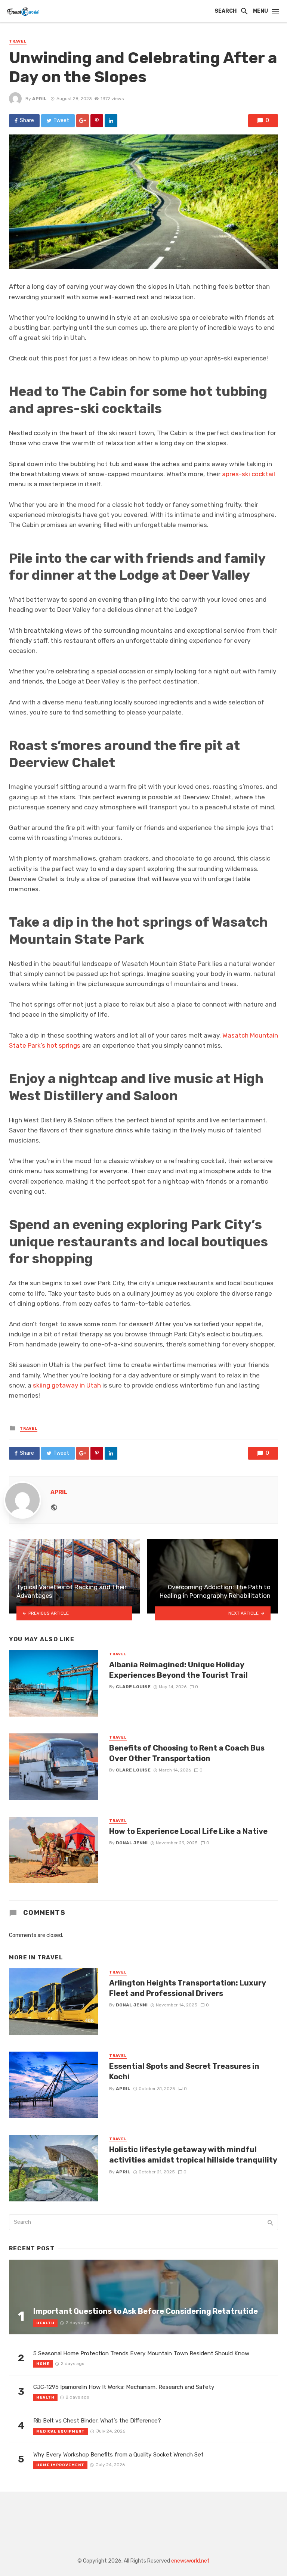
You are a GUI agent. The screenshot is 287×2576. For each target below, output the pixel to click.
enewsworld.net (190, 2561)
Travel (18, 41)
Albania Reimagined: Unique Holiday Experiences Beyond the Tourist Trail (178, 1670)
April (39, 99)
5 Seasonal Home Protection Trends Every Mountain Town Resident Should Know (141, 2353)
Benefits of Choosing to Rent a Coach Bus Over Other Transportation (187, 1753)
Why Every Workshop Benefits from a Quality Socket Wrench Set (118, 2455)
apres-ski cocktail (249, 474)
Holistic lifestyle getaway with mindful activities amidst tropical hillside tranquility (193, 2155)
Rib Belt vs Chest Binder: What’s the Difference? (97, 2421)
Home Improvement (60, 2465)
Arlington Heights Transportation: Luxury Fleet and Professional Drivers (187, 1988)
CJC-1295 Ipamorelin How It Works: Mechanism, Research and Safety (124, 2387)
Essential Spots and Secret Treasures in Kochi (184, 2071)
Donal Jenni (132, 1843)
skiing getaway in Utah (67, 1385)
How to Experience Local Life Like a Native (188, 1831)
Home (43, 2364)
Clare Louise (133, 1687)
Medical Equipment (61, 2431)
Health (45, 2323)
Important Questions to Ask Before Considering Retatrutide (146, 2311)
